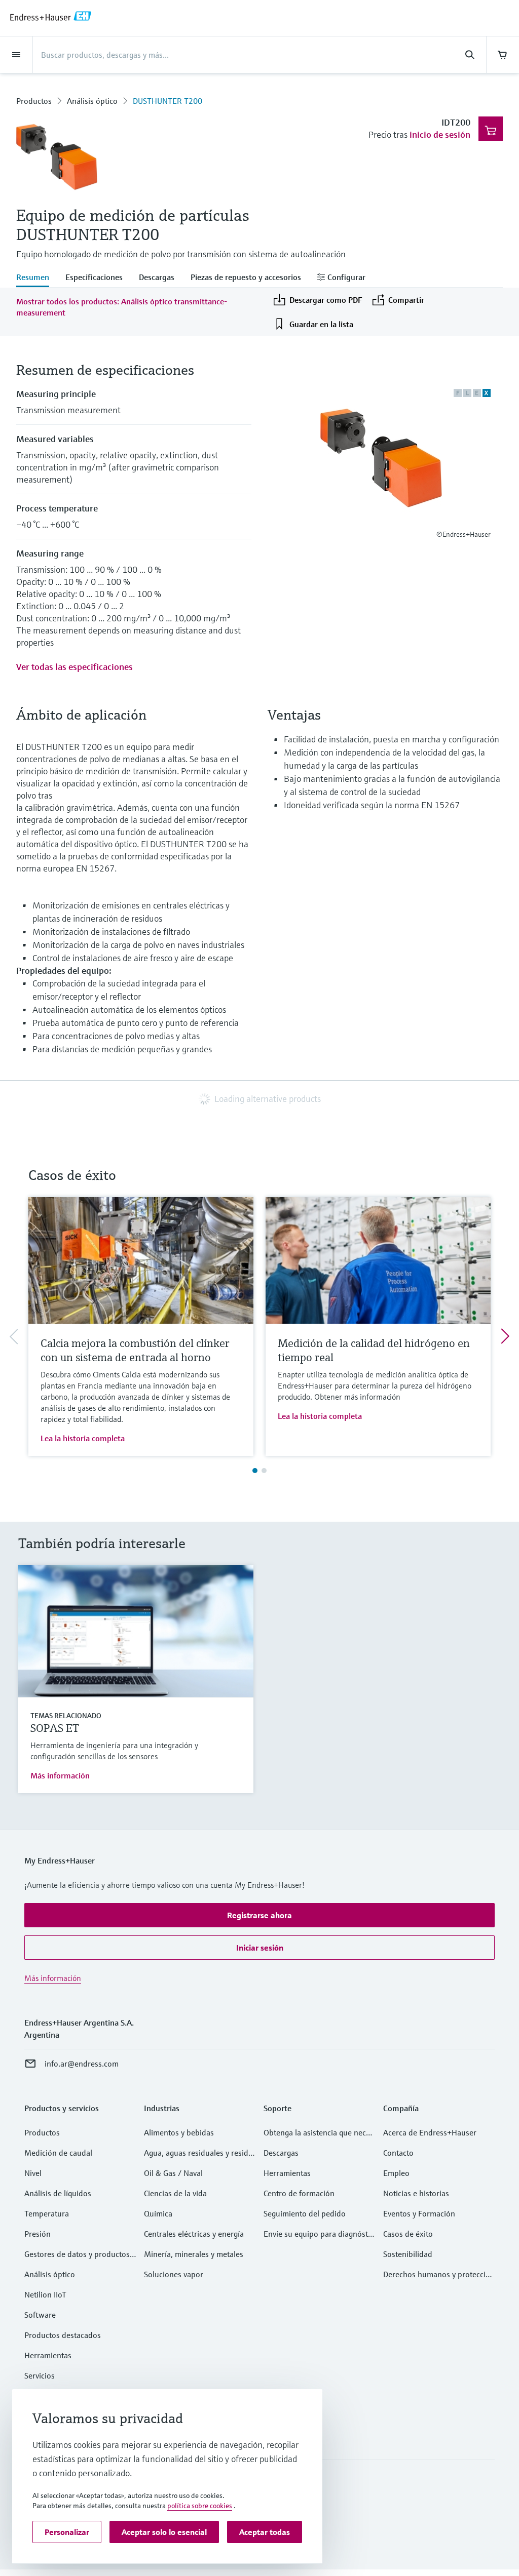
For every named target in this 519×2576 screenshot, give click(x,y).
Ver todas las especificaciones (75, 667)
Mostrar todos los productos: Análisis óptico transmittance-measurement (122, 307)
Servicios (40, 2375)
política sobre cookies (200, 2506)
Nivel (33, 2173)
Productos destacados (63, 2335)
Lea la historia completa (83, 1438)
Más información (60, 1775)
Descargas (281, 2153)
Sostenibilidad (408, 2254)
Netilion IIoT (45, 2294)
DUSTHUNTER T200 (168, 101)
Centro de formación (299, 2193)
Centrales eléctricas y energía (194, 2234)
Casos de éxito (408, 2234)
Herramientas (48, 2355)
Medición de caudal (58, 2153)
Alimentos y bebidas (179, 2132)
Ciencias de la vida (175, 2193)
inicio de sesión (440, 134)
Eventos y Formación (419, 2213)
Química (158, 2213)
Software (40, 2315)
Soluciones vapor (174, 2274)
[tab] (37, 278)
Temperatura (47, 2213)
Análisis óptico (92, 101)
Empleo (396, 2173)
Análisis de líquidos (58, 2193)
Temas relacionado (66, 1716)
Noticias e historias (416, 2193)
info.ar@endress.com (82, 2064)
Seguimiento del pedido (305, 2213)
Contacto (398, 2153)
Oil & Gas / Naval (173, 2173)
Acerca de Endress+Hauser (430, 2132)
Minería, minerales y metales (194, 2254)
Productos (34, 101)
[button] (259, 1915)
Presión (38, 2234)
